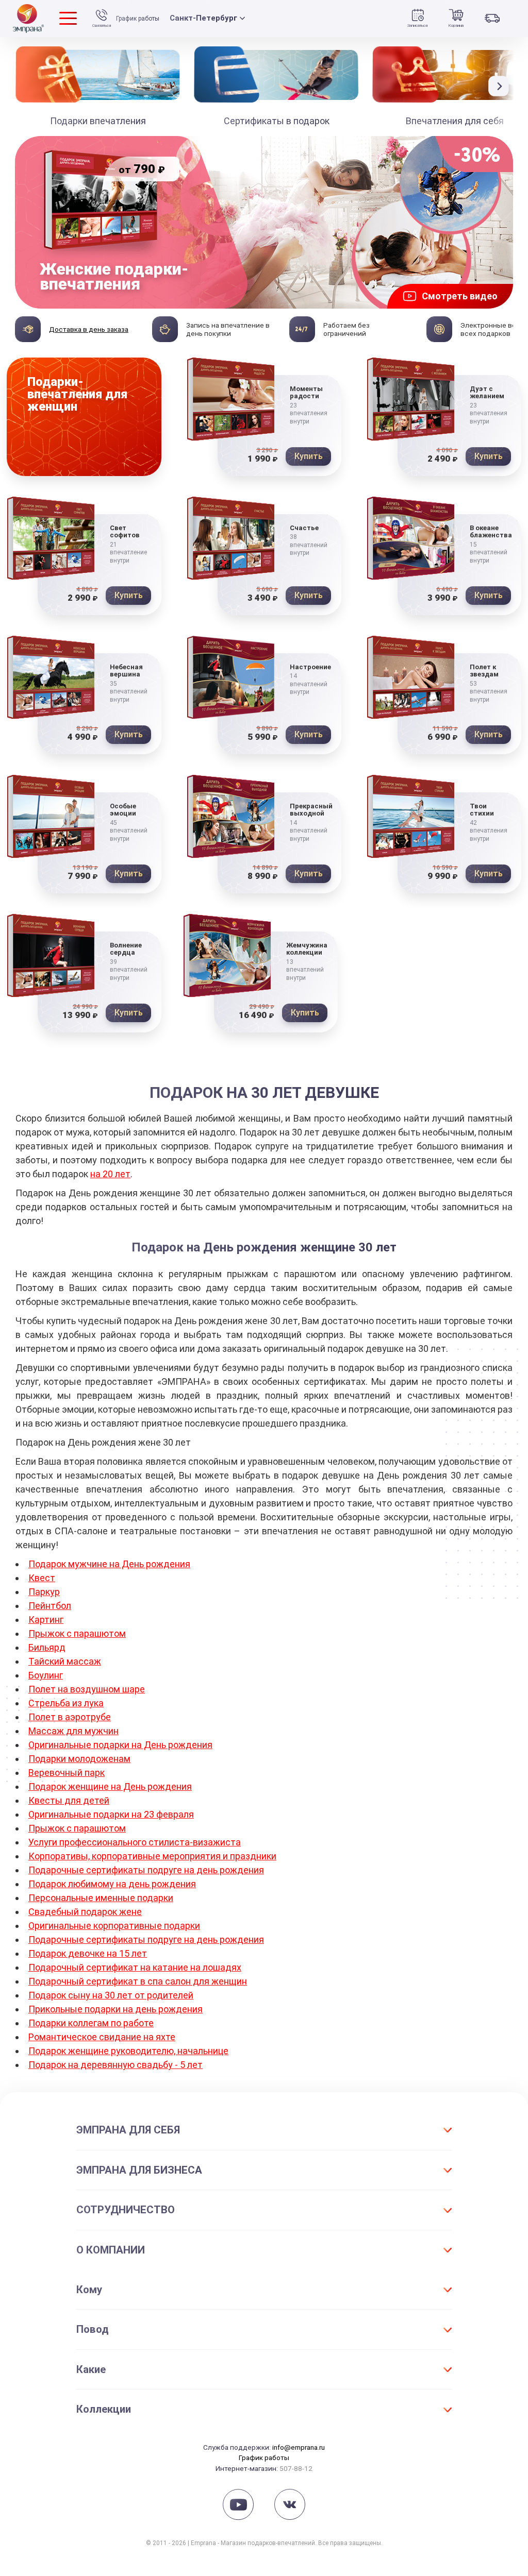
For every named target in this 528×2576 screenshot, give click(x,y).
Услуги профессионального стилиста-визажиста (135, 1842)
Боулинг (46, 1675)
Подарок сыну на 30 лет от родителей (111, 1995)
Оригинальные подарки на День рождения (120, 1745)
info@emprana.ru (299, 2447)
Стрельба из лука (66, 1703)
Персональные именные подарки (101, 1898)
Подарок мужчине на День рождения (109, 1564)
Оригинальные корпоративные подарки (114, 1926)
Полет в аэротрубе (70, 1717)
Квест (42, 1578)
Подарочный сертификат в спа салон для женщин (138, 1981)
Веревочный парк (67, 1773)
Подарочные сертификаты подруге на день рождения (146, 1870)
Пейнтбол (50, 1606)
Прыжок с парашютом (77, 1633)
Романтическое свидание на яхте (102, 2037)
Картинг (46, 1620)
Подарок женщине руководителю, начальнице (128, 2051)
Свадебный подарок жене (85, 1912)
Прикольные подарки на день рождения (115, 2009)
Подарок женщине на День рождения (110, 1786)
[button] (501, 86)
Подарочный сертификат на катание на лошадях (135, 1967)
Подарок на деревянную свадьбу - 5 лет (115, 2065)
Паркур (44, 1592)
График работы (138, 19)
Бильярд (47, 1647)
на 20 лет (110, 1174)
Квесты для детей (69, 1800)
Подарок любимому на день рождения (112, 1884)
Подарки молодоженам (79, 1759)
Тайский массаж (65, 1661)
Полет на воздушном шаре (87, 1689)
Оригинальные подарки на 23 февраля (111, 1814)
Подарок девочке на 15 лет (88, 1953)
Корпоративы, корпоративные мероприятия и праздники (152, 1856)
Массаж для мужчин (73, 1731)
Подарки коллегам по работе (91, 2023)
